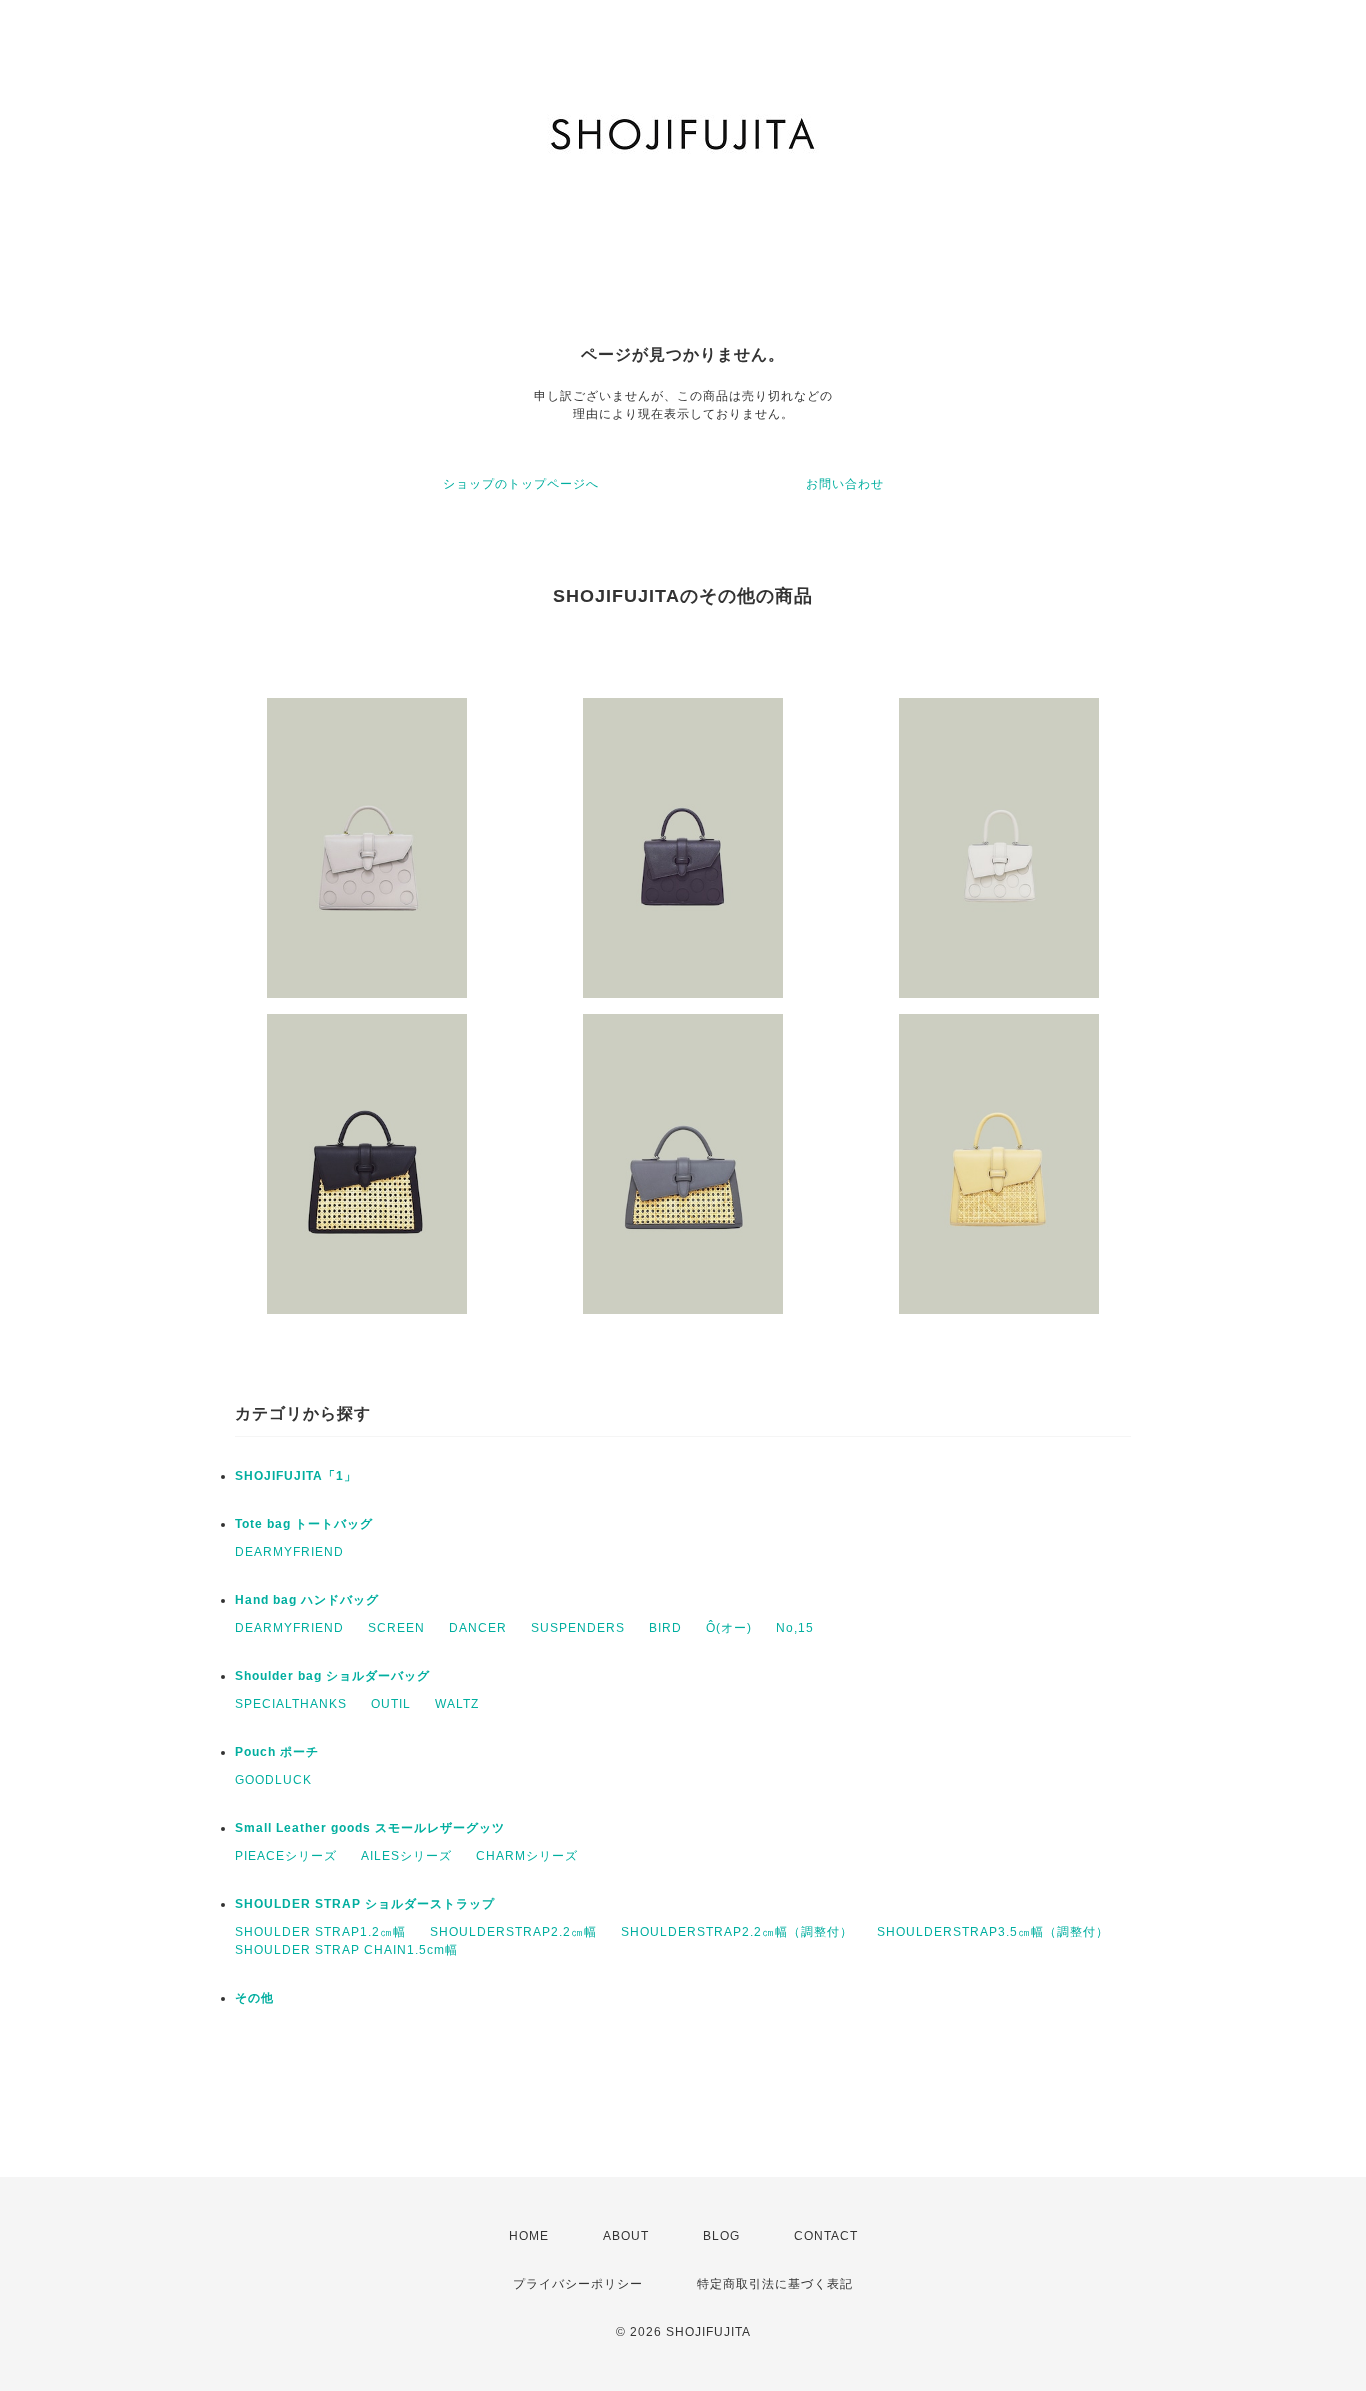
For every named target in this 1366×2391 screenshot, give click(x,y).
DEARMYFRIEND (289, 1552)
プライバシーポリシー (578, 2284)
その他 (254, 1998)
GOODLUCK (273, 1780)
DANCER (478, 1628)
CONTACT (826, 2236)
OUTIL (391, 1704)
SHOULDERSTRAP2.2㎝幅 (513, 1932)
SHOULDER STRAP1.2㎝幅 (320, 1932)
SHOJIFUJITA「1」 (296, 1476)
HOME (529, 2236)
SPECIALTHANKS (291, 1704)
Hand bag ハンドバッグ (307, 1600)
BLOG (721, 2236)
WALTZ (457, 1704)
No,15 (795, 1628)
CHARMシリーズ (527, 1856)
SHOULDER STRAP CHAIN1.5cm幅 (346, 1950)
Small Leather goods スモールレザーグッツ (370, 1828)
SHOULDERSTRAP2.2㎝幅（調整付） (737, 1932)
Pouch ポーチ (277, 1752)
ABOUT (626, 2236)
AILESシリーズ (406, 1856)
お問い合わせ (845, 484)
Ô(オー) (729, 1628)
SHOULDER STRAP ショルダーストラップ (365, 1904)
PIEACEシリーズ (286, 1856)
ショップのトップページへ (521, 484)
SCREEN (396, 1628)
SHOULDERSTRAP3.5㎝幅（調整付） (993, 1932)
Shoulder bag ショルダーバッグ (332, 1676)
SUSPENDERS (578, 1628)
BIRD (665, 1628)
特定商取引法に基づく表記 (775, 2284)
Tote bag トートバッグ (304, 1524)
